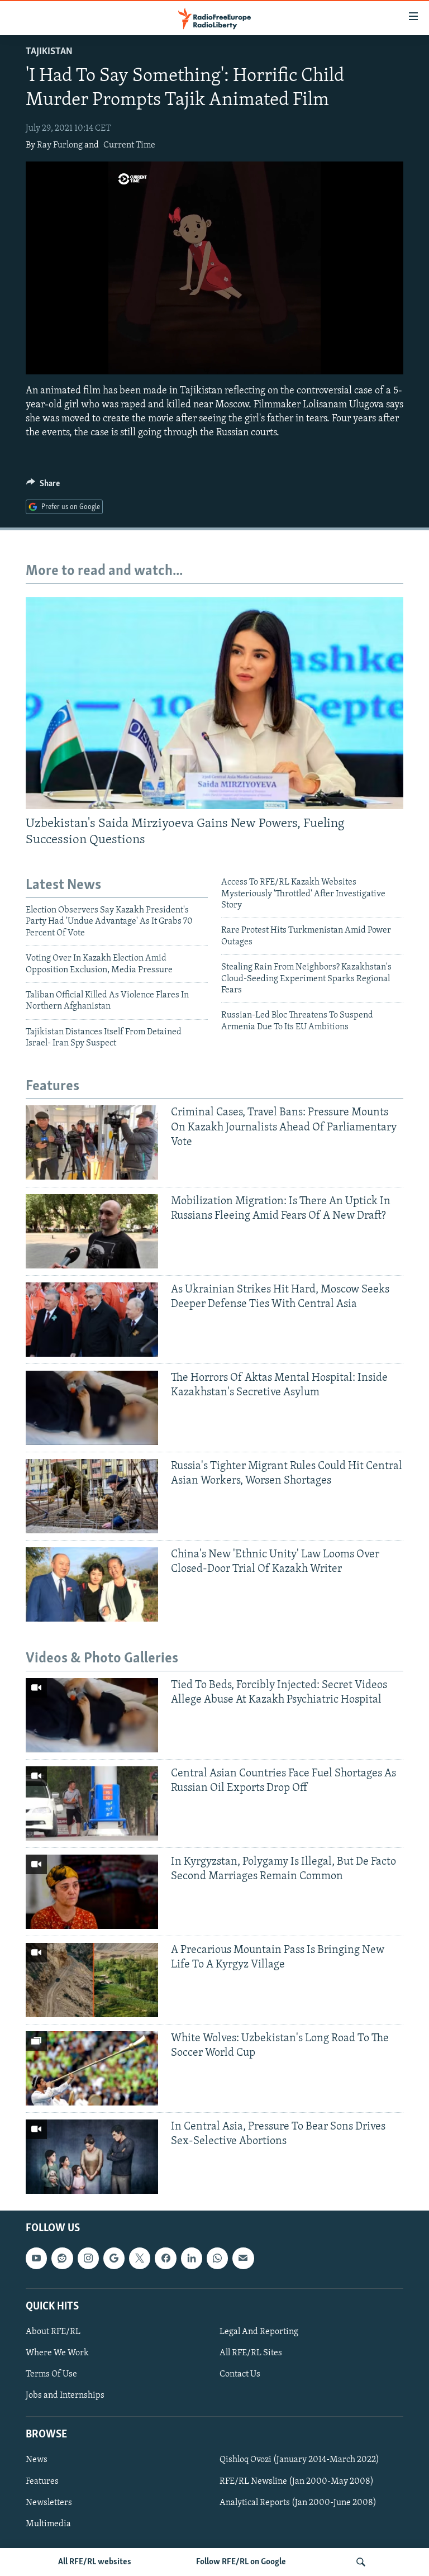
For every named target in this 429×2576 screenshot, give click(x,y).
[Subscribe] (243, 2259)
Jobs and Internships (65, 2396)
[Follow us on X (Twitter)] (140, 2259)
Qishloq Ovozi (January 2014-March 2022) (299, 2460)
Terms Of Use (51, 2374)
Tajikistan (49, 52)
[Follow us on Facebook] (165, 2259)
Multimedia (48, 2524)
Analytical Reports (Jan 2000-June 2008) (298, 2503)
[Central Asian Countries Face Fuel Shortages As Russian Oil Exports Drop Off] (92, 1803)
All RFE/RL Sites (251, 2353)
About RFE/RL (53, 2332)
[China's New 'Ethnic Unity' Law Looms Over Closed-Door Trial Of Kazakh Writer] (92, 1584)
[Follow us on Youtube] (36, 2259)
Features (42, 2482)
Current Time (129, 145)
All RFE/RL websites (95, 2562)
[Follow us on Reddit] (62, 2259)
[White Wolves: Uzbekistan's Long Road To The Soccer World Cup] (92, 2068)
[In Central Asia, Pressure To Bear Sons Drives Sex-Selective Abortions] (92, 2157)
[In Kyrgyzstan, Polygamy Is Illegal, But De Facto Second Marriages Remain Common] (92, 1892)
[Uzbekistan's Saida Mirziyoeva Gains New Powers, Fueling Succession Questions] (214, 703)
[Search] (361, 2562)
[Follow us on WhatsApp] (217, 2259)
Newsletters (49, 2503)
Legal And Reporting (259, 2332)
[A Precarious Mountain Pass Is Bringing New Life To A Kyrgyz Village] (92, 1980)
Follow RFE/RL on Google (241, 2562)
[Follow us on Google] (114, 2259)
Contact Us (240, 2374)
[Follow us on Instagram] (88, 2259)
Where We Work (57, 2353)
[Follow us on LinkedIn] (192, 2259)
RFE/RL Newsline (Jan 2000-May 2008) (297, 2482)
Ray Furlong (60, 145)
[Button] (43, 486)
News (37, 2460)
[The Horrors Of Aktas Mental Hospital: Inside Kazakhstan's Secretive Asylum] (92, 1408)
